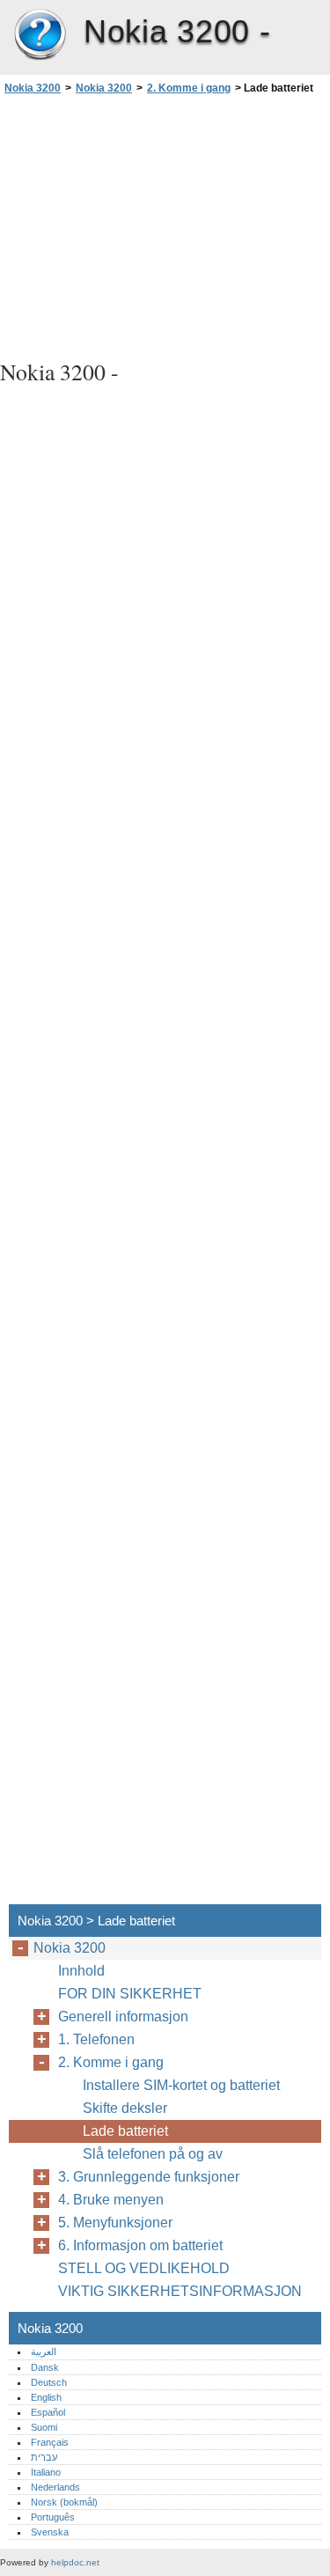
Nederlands (55, 2487)
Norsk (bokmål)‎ (64, 2502)
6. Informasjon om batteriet (140, 2245)
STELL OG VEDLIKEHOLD (144, 2268)
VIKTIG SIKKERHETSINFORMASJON (180, 2291)
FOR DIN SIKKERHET (130, 1994)
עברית (44, 2457)
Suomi (44, 2427)
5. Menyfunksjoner (115, 2223)
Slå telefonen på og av (153, 2154)
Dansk (45, 2367)
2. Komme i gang (189, 88)
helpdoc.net (75, 2562)
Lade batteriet (125, 2131)
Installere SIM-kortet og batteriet (181, 2085)
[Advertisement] (165, 224)
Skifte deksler (125, 2108)
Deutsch (49, 2382)
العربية (44, 2352)
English (46, 2397)
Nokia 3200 (40, 35)
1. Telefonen (96, 2039)
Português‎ (53, 2517)
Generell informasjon (123, 2017)
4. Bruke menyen (111, 2200)
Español (48, 2412)
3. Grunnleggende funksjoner (149, 2177)
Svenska (50, 2532)
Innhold (81, 1971)
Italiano (46, 2472)
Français (50, 2442)
